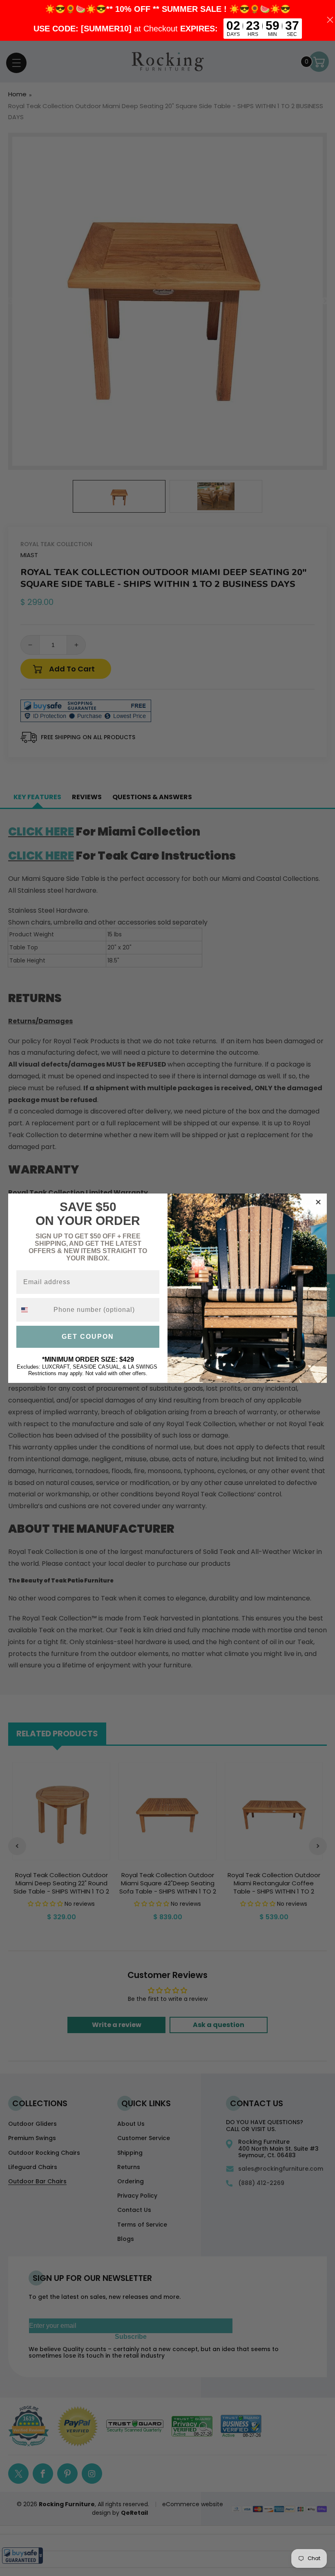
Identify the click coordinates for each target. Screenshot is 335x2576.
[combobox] (33, 1310)
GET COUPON (88, 1337)
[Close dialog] (318, 1202)
